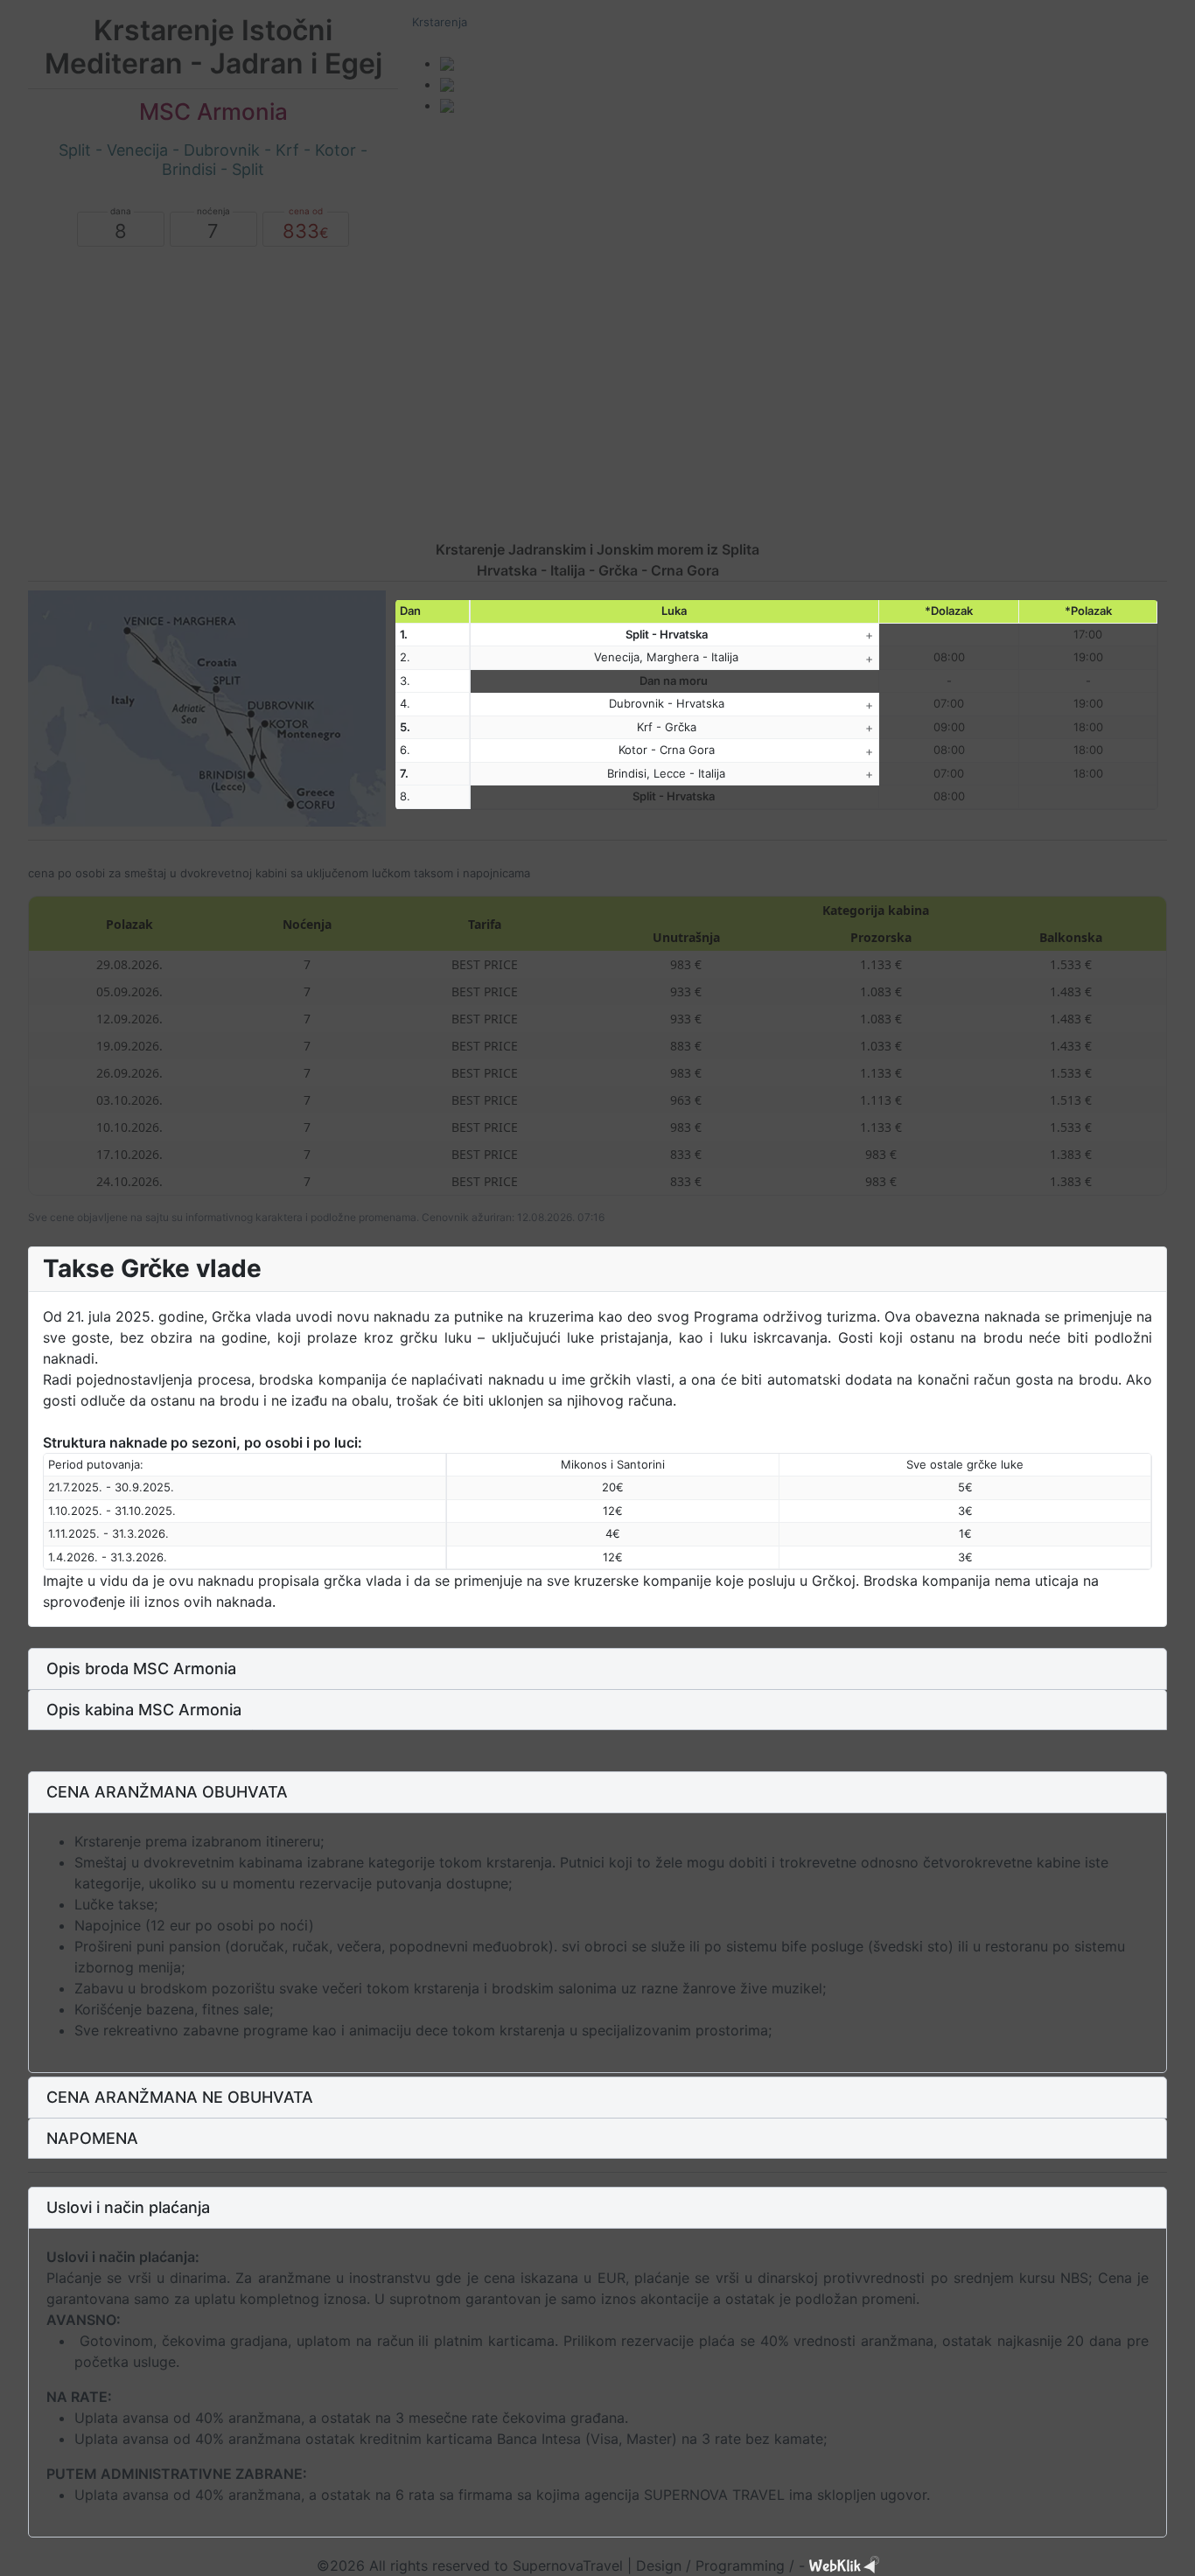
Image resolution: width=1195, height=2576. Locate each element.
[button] (597, 1669)
